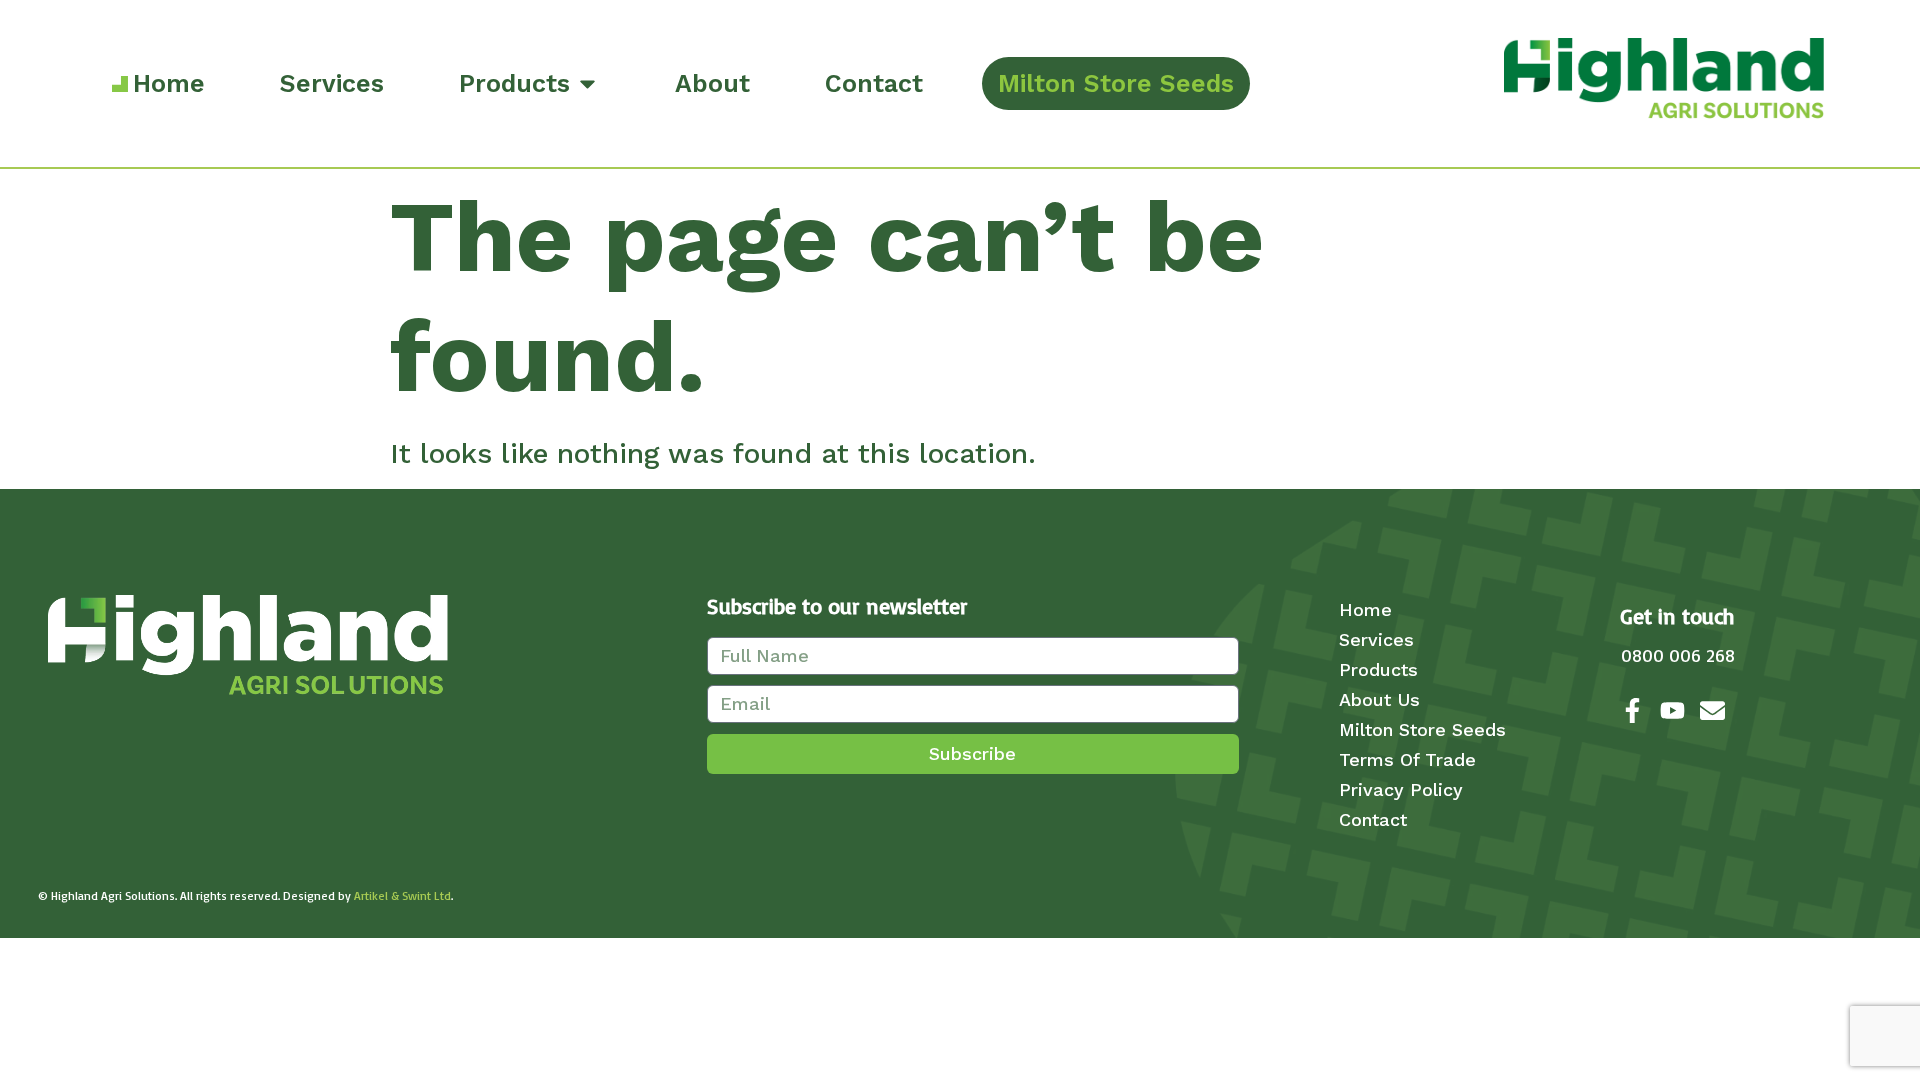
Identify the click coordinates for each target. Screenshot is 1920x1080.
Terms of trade (1407, 759)
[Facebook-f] (1632, 710)
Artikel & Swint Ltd (402, 895)
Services (1376, 639)
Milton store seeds (1422, 729)
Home (1365, 609)
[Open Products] (587, 84)
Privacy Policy (1401, 789)
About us (1379, 699)
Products (1378, 669)
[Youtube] (1672, 710)
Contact (1373, 819)
